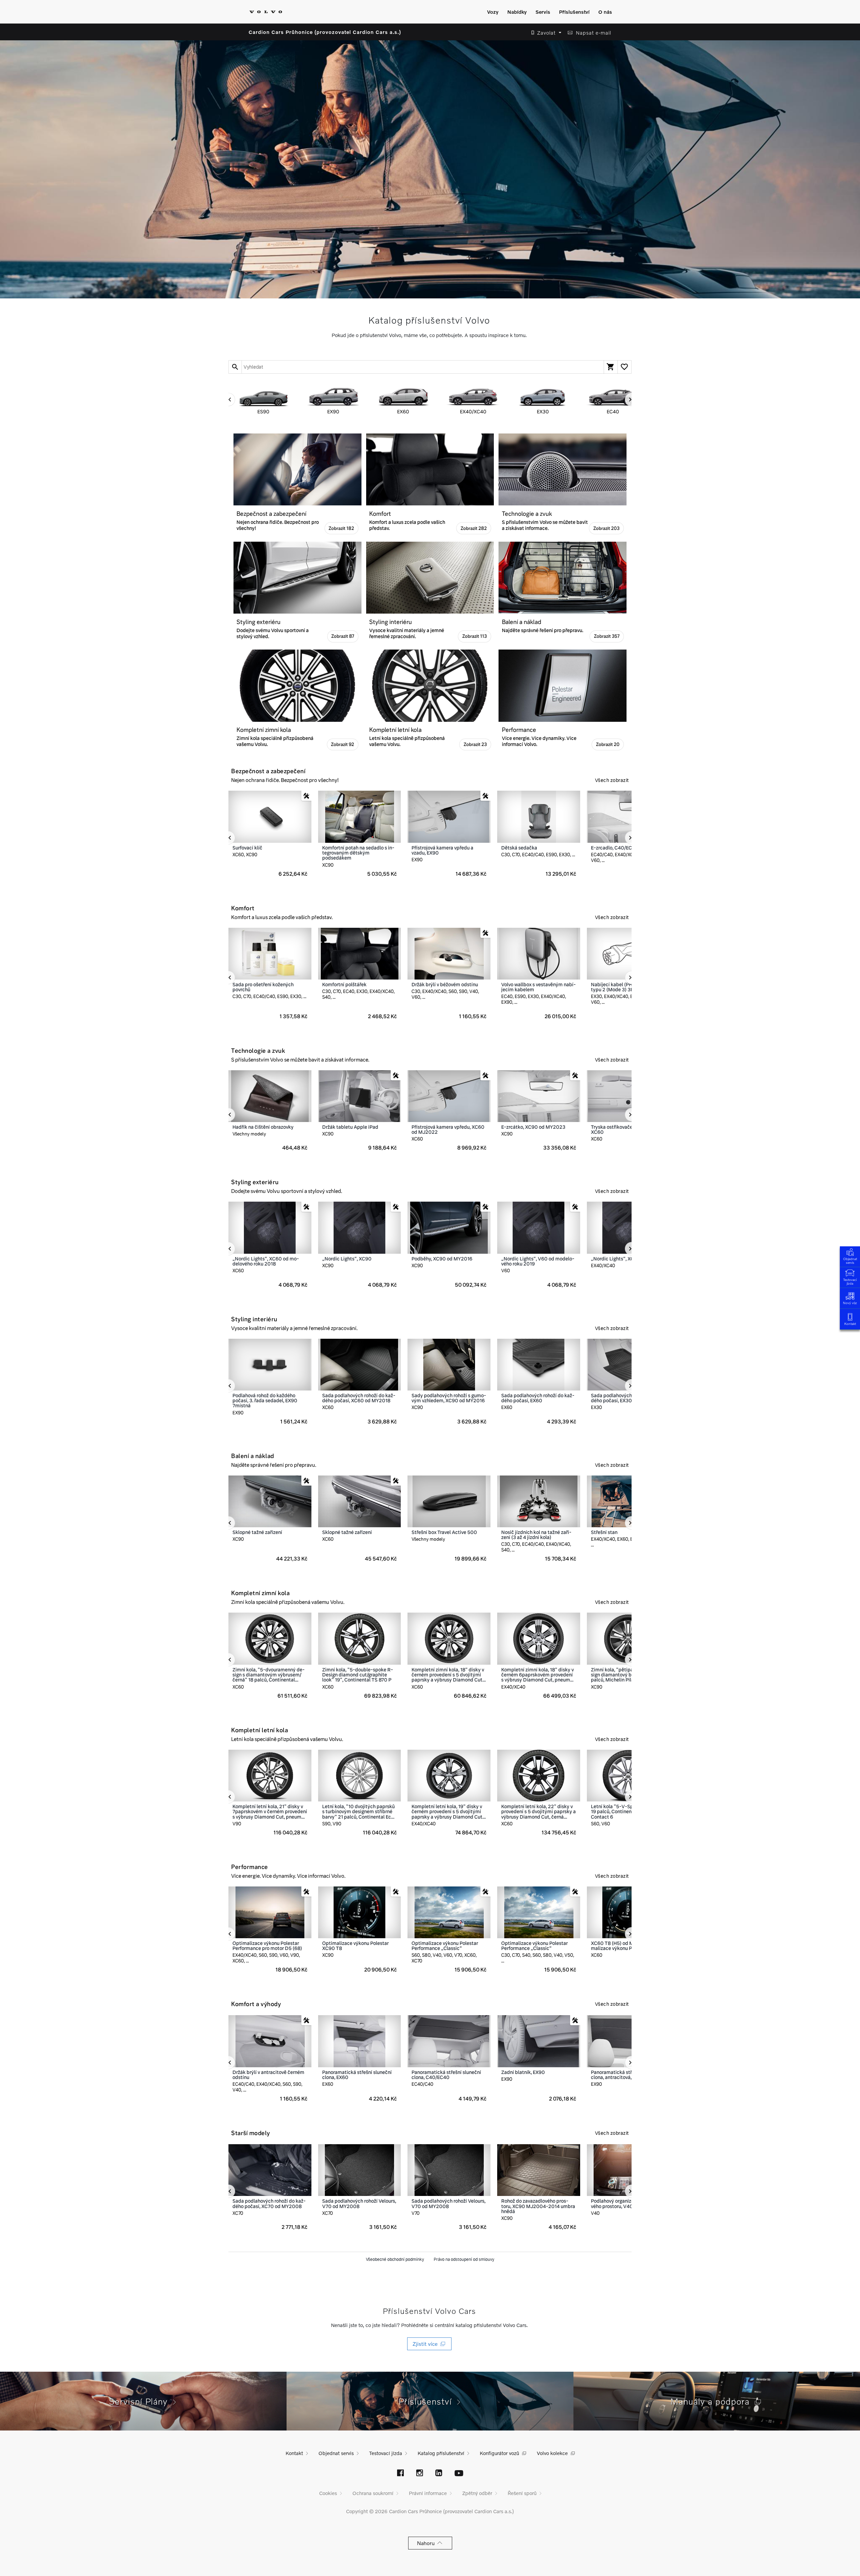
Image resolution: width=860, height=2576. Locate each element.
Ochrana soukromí (373, 2493)
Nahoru (427, 2543)
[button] (544, 33)
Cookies (328, 2493)
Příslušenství (574, 12)
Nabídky (517, 12)
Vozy (493, 12)
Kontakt (850, 1324)
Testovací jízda (850, 1281)
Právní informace (428, 2493)
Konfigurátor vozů (499, 2453)
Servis (543, 12)
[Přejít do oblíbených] (624, 367)
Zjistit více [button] (426, 2344)
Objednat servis (850, 1261)
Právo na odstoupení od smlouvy (464, 2259)
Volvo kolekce (552, 2453)
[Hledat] (235, 367)
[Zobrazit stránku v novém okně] (400, 2474)
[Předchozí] (228, 400)
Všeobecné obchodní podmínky (395, 2259)
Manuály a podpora (713, 2401)
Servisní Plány (141, 2401)
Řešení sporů (522, 2493)
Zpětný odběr (477, 2493)
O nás (605, 12)
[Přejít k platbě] (611, 367)
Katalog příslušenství (441, 2453)
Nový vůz (850, 1303)
